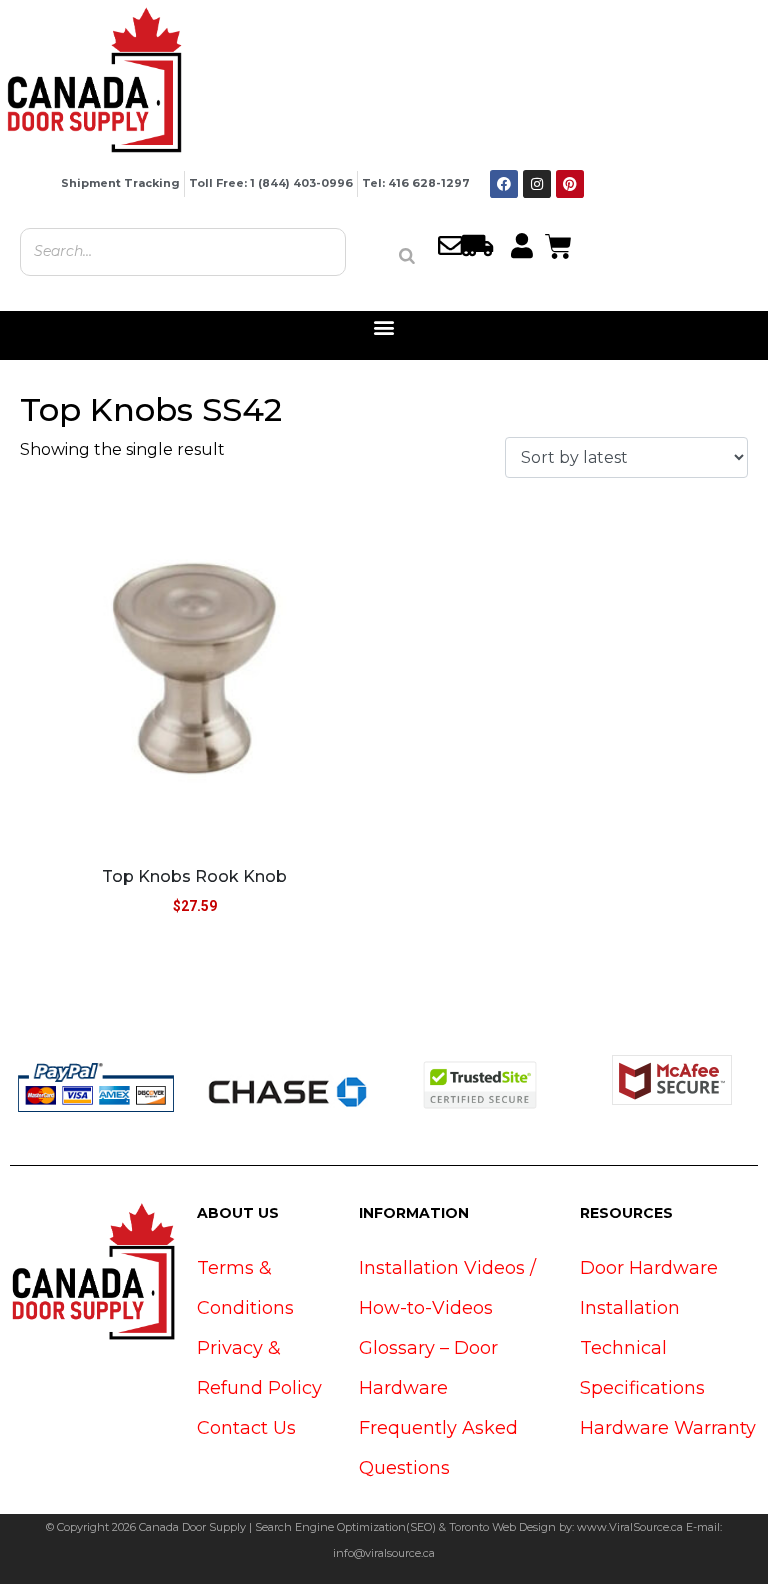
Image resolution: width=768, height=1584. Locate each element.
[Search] (407, 256)
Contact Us (246, 1428)
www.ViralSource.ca (630, 1527)
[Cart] (558, 244)
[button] (384, 327)
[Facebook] (504, 184)
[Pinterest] (570, 184)
